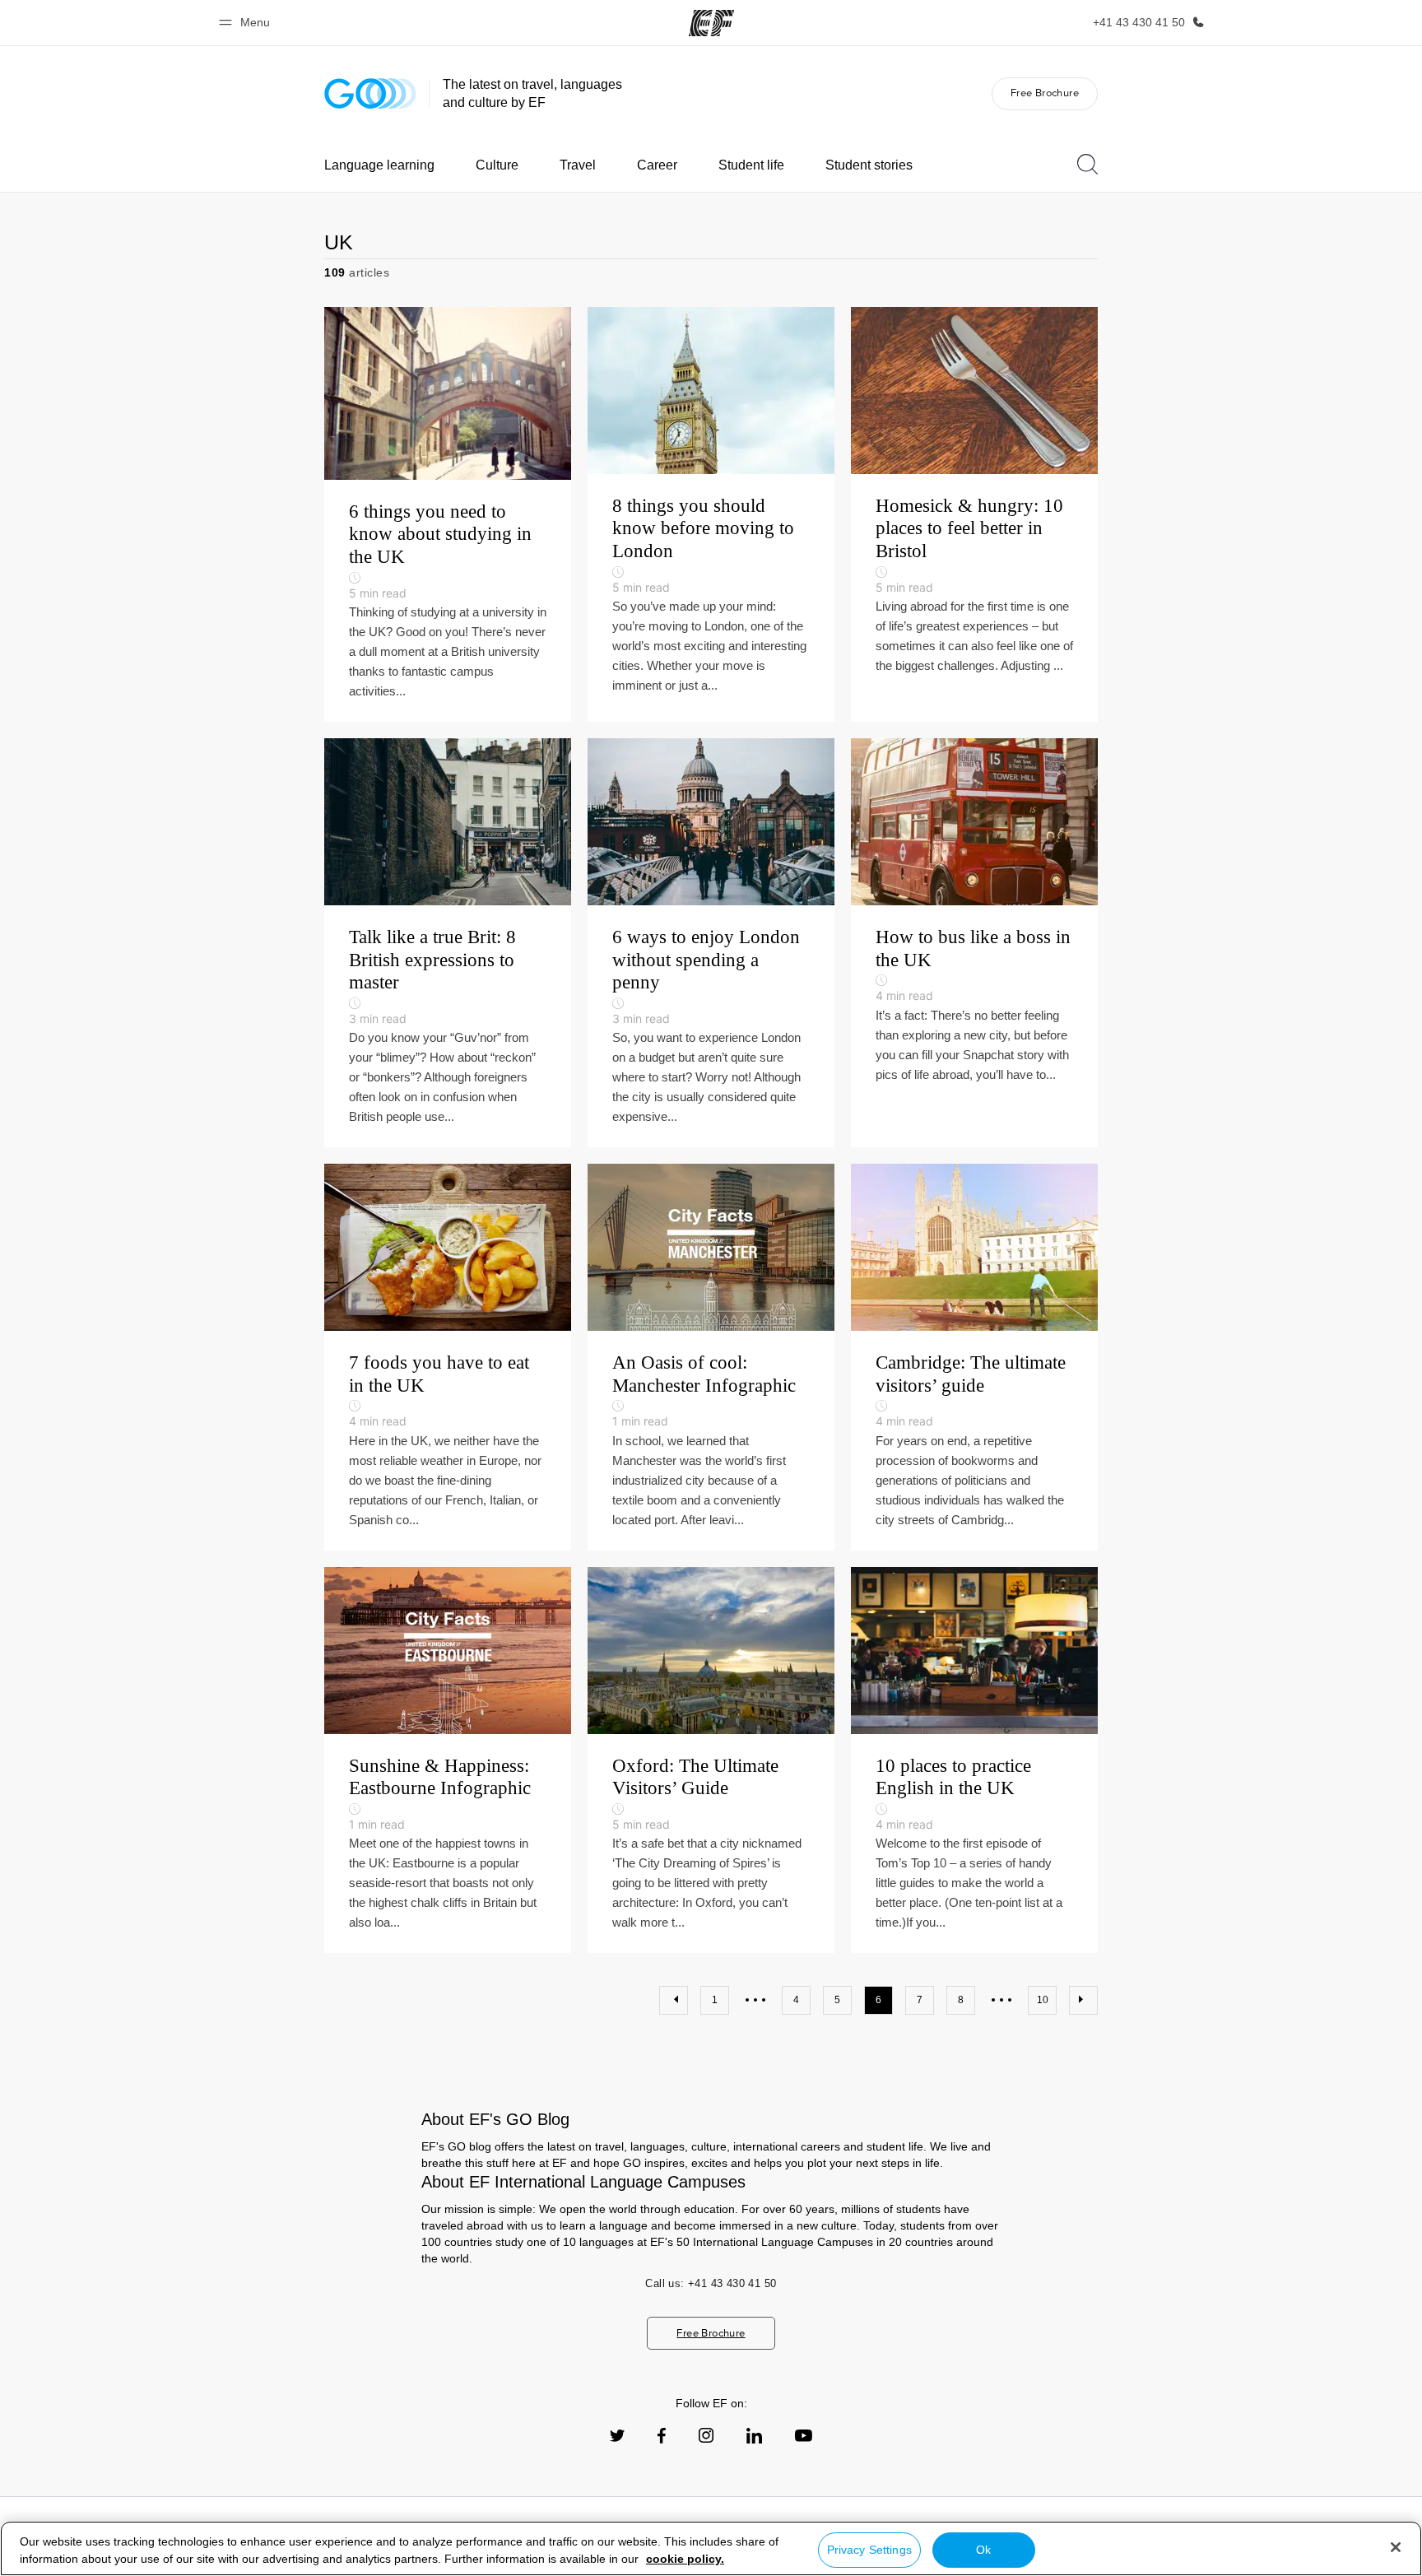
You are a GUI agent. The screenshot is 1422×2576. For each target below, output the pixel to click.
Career (657, 165)
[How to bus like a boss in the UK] (974, 943)
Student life (751, 165)
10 (1043, 2000)
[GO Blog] (370, 93)
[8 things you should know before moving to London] (711, 514)
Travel (578, 165)
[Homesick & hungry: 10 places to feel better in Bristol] (974, 514)
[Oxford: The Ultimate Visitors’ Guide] (711, 1760)
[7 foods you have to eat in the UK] (448, 1357)
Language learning (379, 165)
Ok (983, 2550)
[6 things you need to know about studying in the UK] (448, 514)
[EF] (711, 23)
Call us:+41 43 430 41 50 (711, 2283)
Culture (497, 165)
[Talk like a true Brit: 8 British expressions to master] (448, 943)
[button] (247, 23)
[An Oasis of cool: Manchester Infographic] (711, 1357)
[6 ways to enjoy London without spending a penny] (711, 943)
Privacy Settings (869, 2550)
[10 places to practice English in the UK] (974, 1760)
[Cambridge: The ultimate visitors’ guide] (974, 1357)
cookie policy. (685, 2559)
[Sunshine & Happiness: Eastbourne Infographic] (448, 1760)
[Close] (1396, 2547)
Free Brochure (1045, 93)
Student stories (869, 165)
